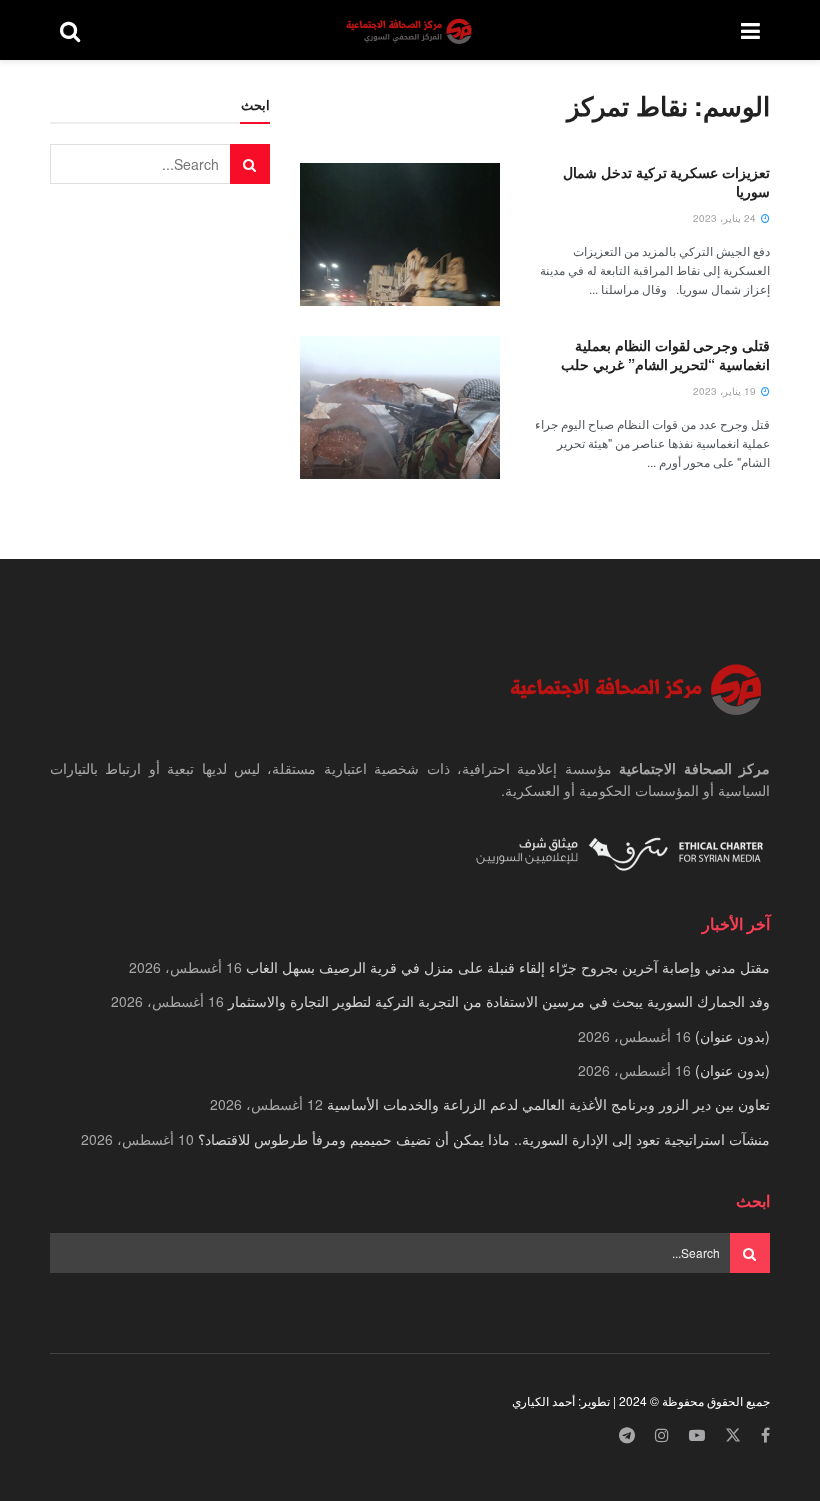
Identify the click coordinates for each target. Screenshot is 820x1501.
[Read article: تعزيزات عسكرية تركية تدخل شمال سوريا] (400, 234)
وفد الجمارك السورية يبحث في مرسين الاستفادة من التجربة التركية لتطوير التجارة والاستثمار (499, 1001)
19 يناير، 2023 (726, 391)
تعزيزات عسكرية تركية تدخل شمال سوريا (666, 182)
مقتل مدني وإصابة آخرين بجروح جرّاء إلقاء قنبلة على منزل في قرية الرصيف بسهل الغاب (508, 967)
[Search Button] (70, 30)
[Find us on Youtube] (697, 1435)
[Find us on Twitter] (733, 1435)
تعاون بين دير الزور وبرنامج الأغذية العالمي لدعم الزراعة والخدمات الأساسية (548, 1104)
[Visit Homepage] (411, 30)
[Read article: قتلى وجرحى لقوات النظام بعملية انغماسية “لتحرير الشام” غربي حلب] (400, 407)
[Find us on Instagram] (662, 1435)
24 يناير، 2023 (726, 218)
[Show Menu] (750, 30)
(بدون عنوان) (732, 1036)
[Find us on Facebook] (765, 1435)
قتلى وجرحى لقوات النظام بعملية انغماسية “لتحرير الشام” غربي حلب (665, 355)
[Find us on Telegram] (627, 1435)
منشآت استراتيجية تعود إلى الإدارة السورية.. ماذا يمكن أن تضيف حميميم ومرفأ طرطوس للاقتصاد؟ (484, 1139)
